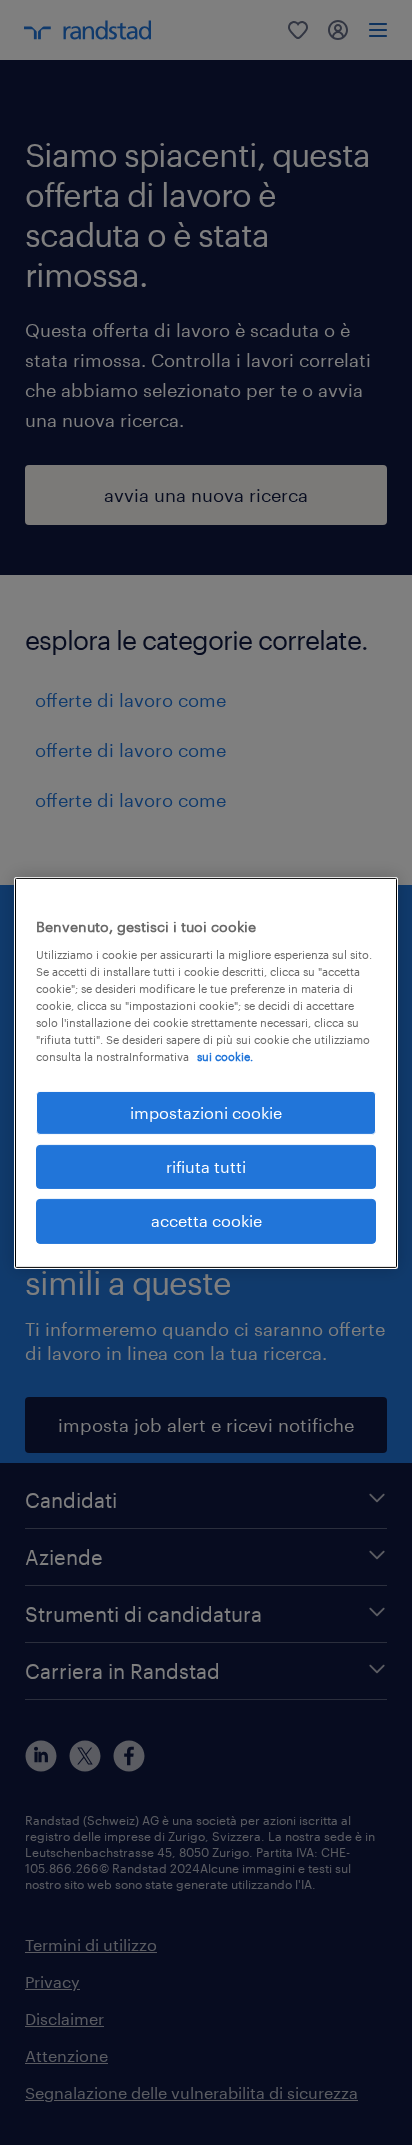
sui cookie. (225, 1056)
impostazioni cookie (206, 1111)
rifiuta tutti (206, 1166)
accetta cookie (206, 1220)
